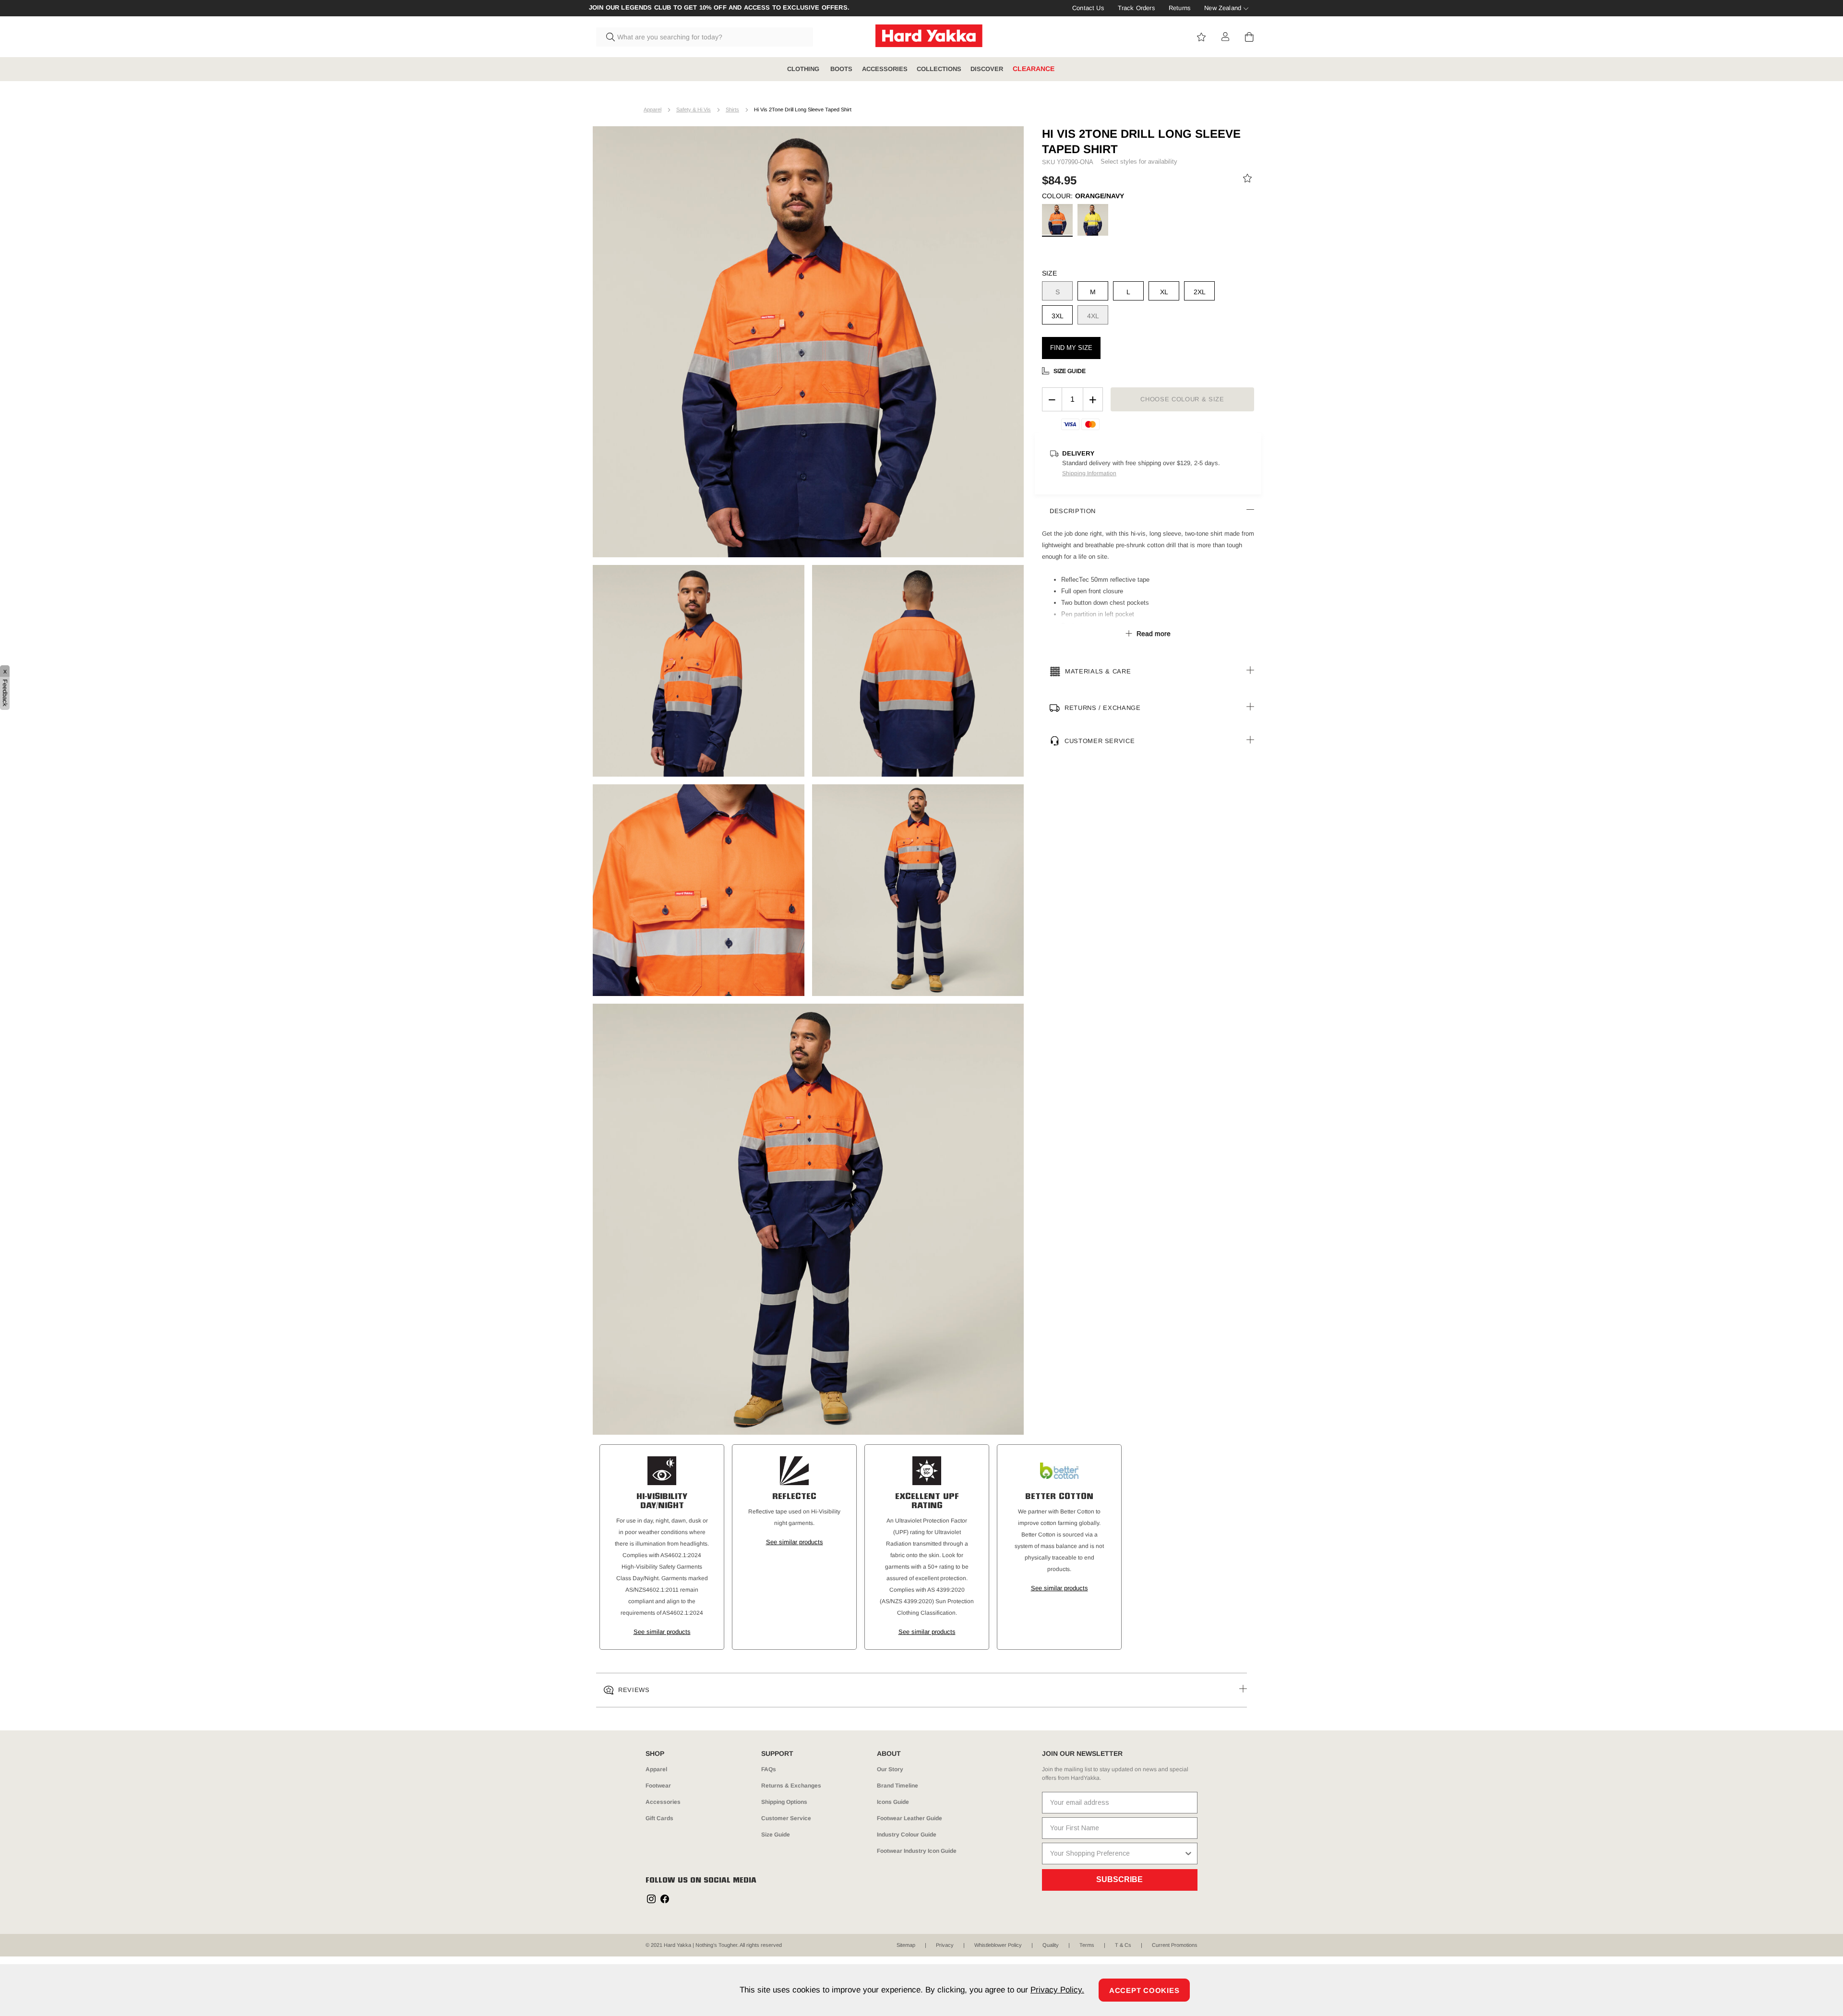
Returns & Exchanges (791, 1786)
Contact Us (1088, 8)
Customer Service (1100, 741)
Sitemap (906, 1945)
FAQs (769, 1769)
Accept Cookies (1144, 1990)
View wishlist (1201, 37)
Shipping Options (784, 1802)
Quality (1051, 1945)
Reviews (634, 1690)
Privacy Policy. (1057, 1990)
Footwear (658, 1786)
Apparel (652, 109)
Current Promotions (1175, 1945)
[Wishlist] (1247, 180)
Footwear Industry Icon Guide (917, 1851)
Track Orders (1137, 8)
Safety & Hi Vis (694, 109)
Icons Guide (893, 1802)
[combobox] (705, 37)
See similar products (662, 1632)
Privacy (945, 1945)
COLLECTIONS (939, 69)
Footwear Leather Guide (910, 1818)
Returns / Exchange (1103, 708)
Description (1073, 511)
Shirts (732, 109)
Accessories (663, 1802)
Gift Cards (659, 1818)
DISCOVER (987, 69)
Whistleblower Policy (998, 1945)
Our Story (890, 1769)
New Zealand (1223, 8)
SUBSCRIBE (1119, 1879)
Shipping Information (1089, 473)
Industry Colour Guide (907, 1835)
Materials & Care (1098, 671)
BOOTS (841, 69)
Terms (1087, 1945)
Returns (1180, 8)
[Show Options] (1188, 1854)
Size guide (1070, 371)
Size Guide (776, 1835)
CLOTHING (804, 69)
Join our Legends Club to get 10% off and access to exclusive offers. (719, 8)
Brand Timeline (898, 1786)
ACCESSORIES (885, 69)
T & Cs (1123, 1945)
